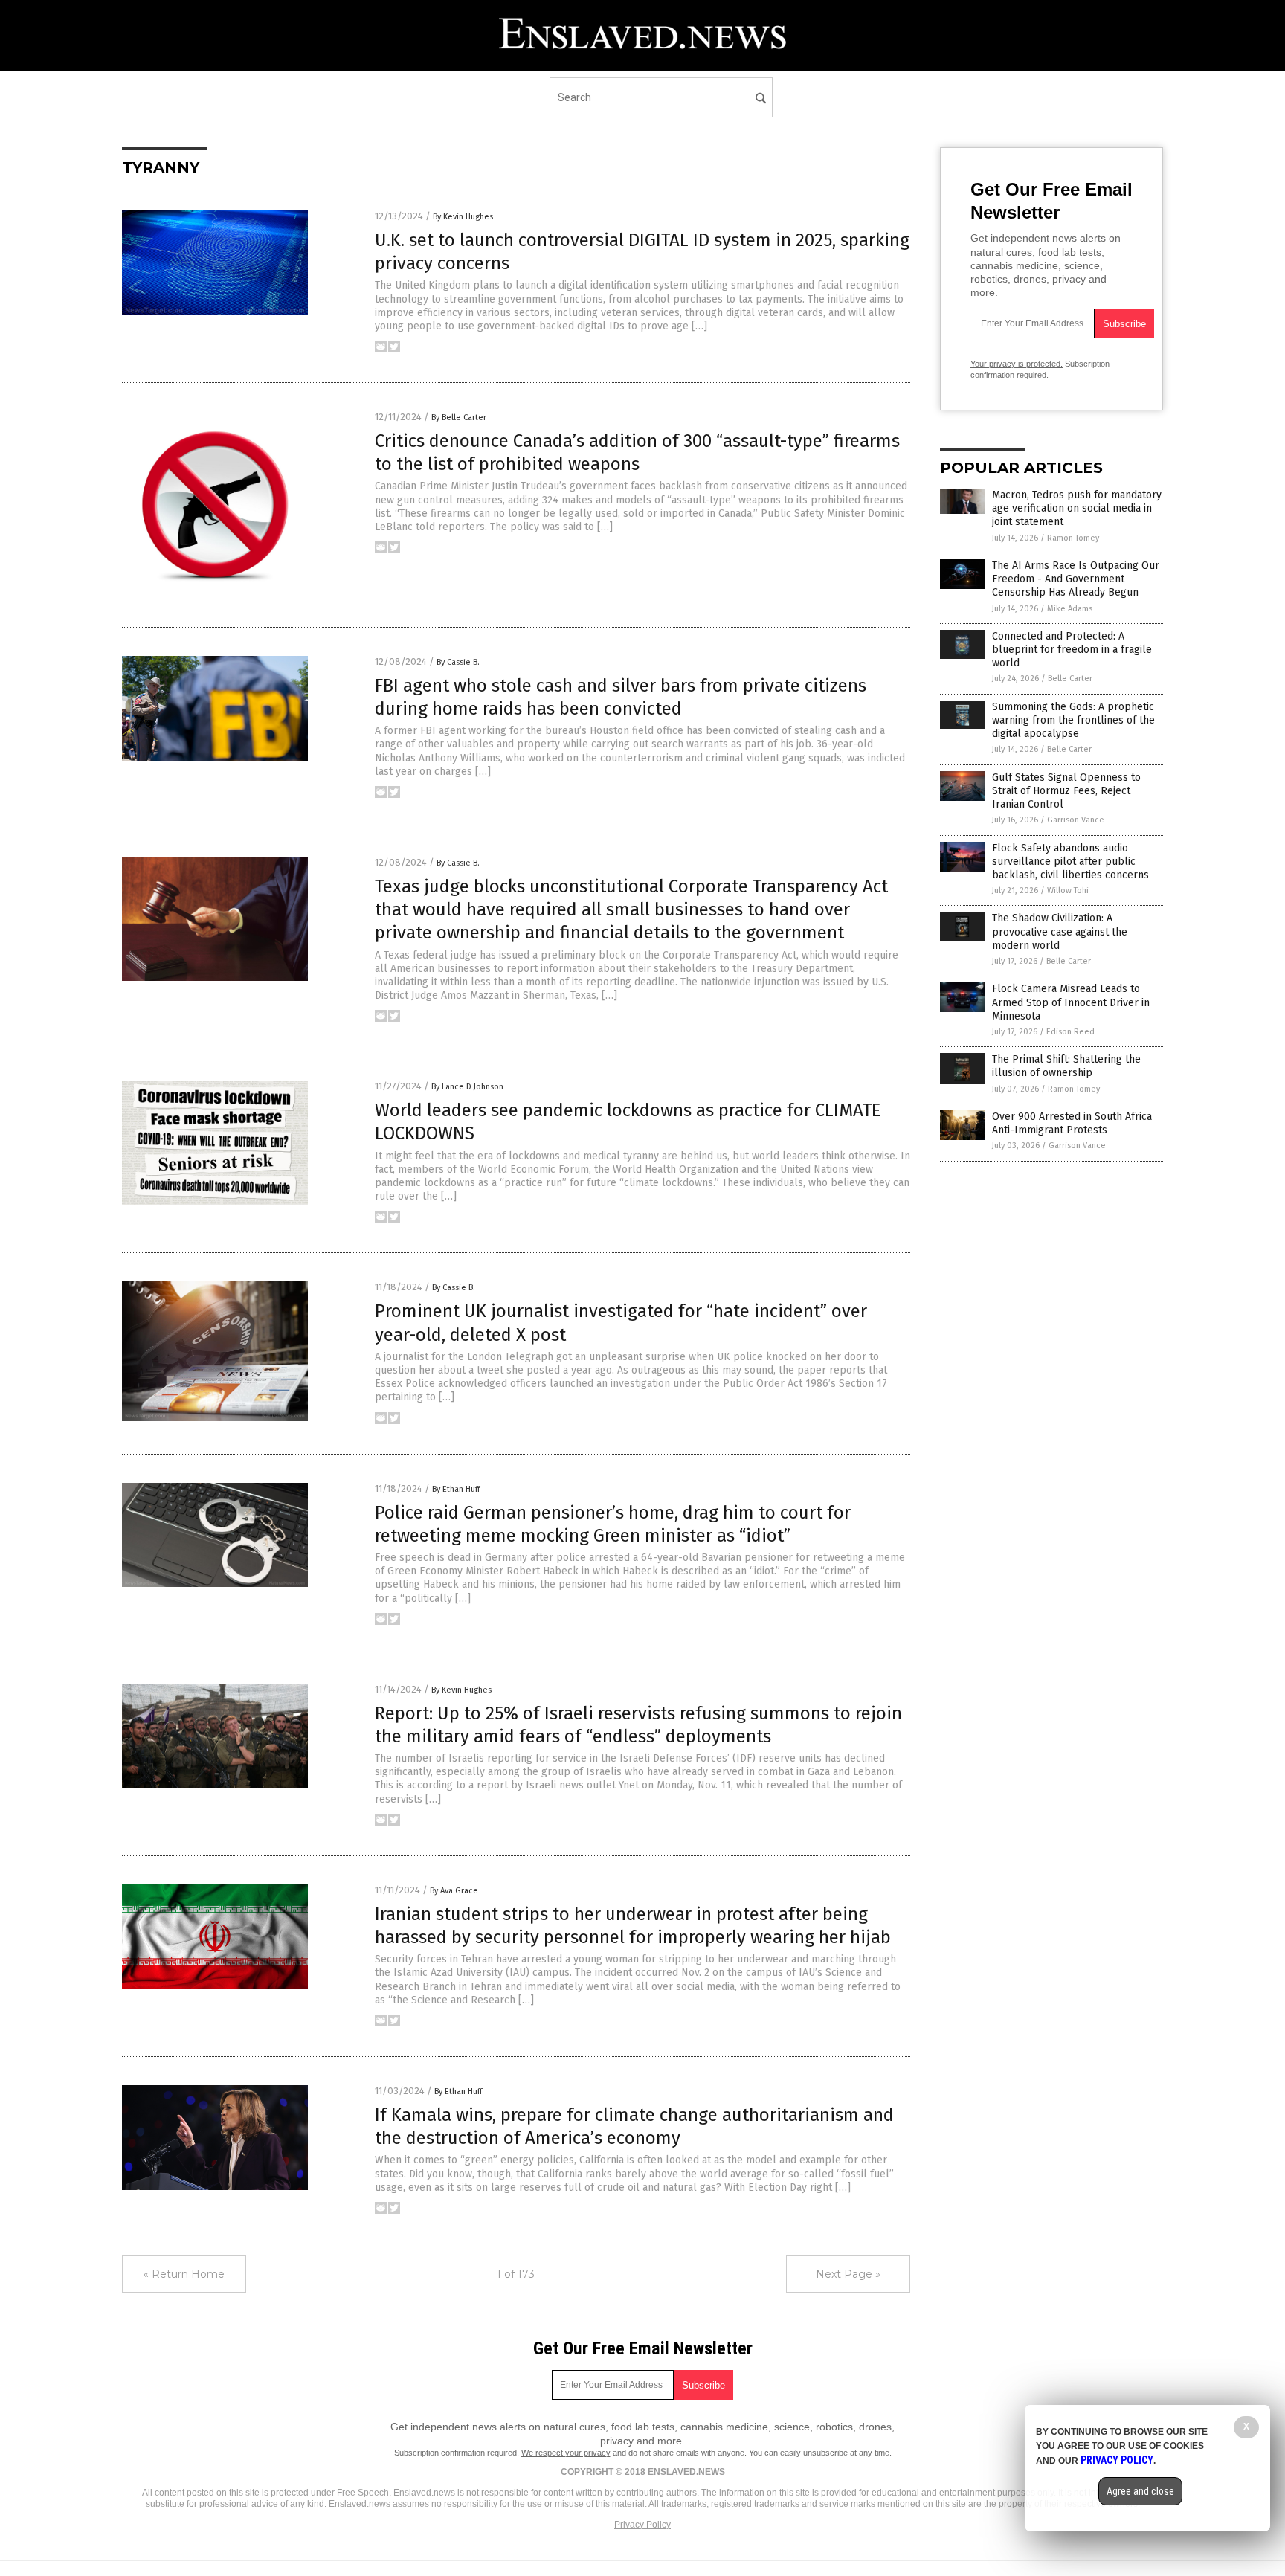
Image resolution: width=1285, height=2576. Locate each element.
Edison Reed (1070, 1032)
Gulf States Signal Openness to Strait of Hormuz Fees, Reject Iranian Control (1066, 791)
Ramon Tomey (1073, 538)
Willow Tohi (1068, 891)
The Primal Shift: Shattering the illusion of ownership (1066, 1066)
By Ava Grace (454, 1891)
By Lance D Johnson (467, 1087)
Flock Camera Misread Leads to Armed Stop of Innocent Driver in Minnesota (1071, 1002)
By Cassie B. (458, 662)
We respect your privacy (566, 2453)
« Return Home (184, 2274)
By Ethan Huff (456, 1489)
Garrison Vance (1076, 820)
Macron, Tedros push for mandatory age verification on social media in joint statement (1077, 508)
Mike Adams (1070, 609)
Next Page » (848, 2274)
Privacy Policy (642, 2525)
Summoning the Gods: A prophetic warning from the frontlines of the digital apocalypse (1073, 720)
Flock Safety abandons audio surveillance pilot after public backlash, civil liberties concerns (1070, 862)
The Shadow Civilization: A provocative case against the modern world (1060, 931)
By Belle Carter (459, 418)
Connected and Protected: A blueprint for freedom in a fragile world (1072, 650)
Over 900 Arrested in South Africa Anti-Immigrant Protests (1072, 1123)
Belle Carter (1070, 679)
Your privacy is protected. (1017, 364)
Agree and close (1140, 2491)
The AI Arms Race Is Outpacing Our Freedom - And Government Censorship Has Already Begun (1076, 579)
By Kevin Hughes (463, 217)
